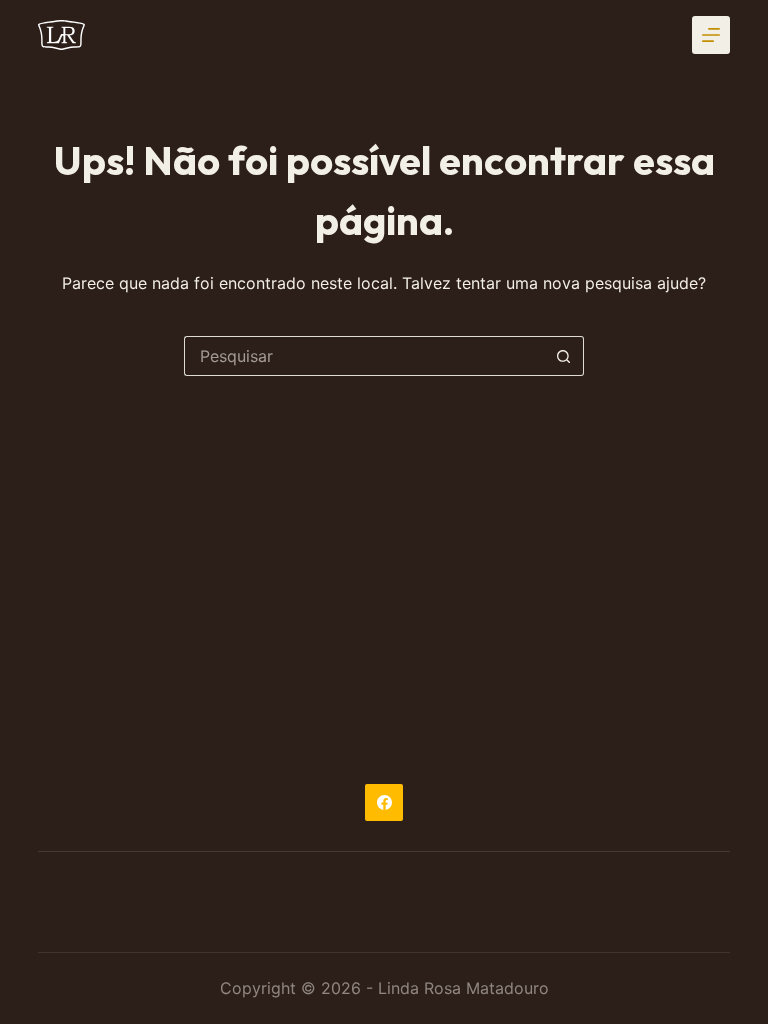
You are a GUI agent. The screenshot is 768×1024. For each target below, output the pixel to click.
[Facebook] (384, 803)
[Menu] (711, 35)
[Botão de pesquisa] (564, 356)
